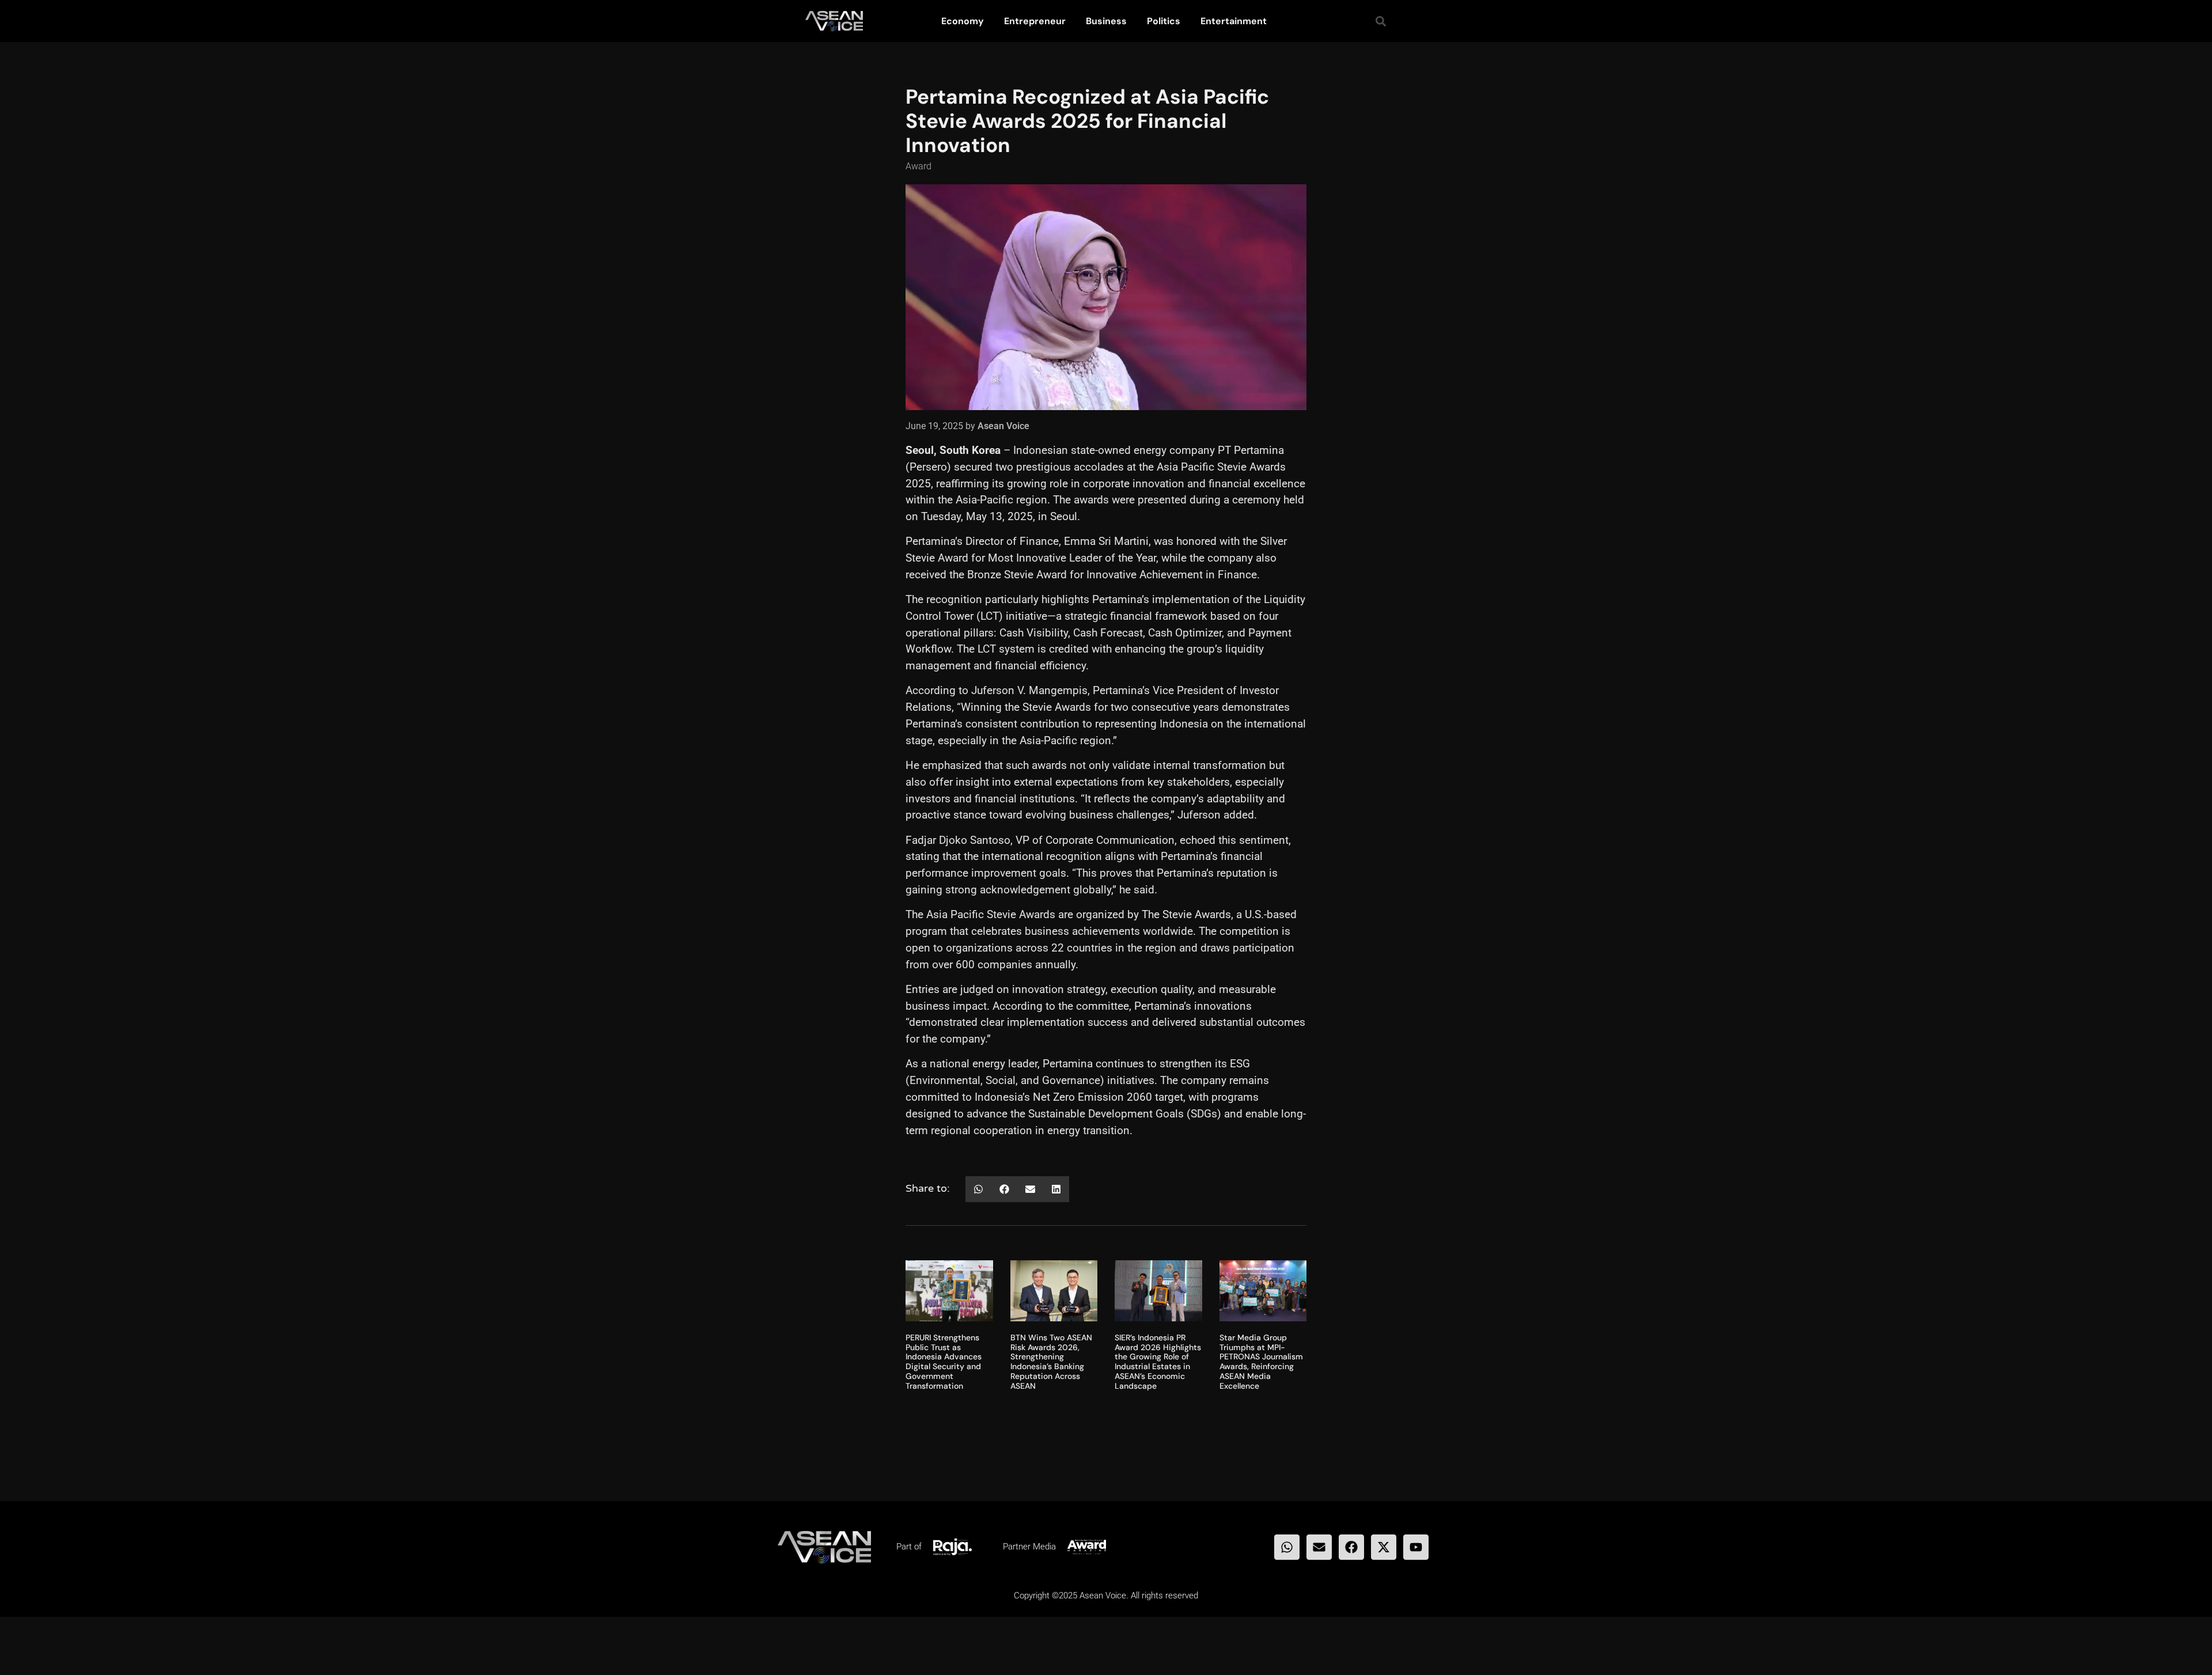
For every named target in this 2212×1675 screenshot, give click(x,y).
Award (918, 166)
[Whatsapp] (1287, 1547)
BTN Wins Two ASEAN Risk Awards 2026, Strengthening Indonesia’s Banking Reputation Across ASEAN (1051, 1362)
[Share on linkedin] (1056, 1189)
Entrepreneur (1035, 21)
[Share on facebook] (1004, 1189)
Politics (1164, 21)
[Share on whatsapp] (978, 1189)
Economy (963, 21)
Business (1106, 21)
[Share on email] (1030, 1189)
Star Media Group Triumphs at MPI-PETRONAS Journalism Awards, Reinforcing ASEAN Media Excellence (1261, 1362)
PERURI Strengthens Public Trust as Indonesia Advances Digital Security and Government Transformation (944, 1362)
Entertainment (1234, 21)
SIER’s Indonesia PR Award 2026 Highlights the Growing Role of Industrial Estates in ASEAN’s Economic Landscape (1158, 1362)
